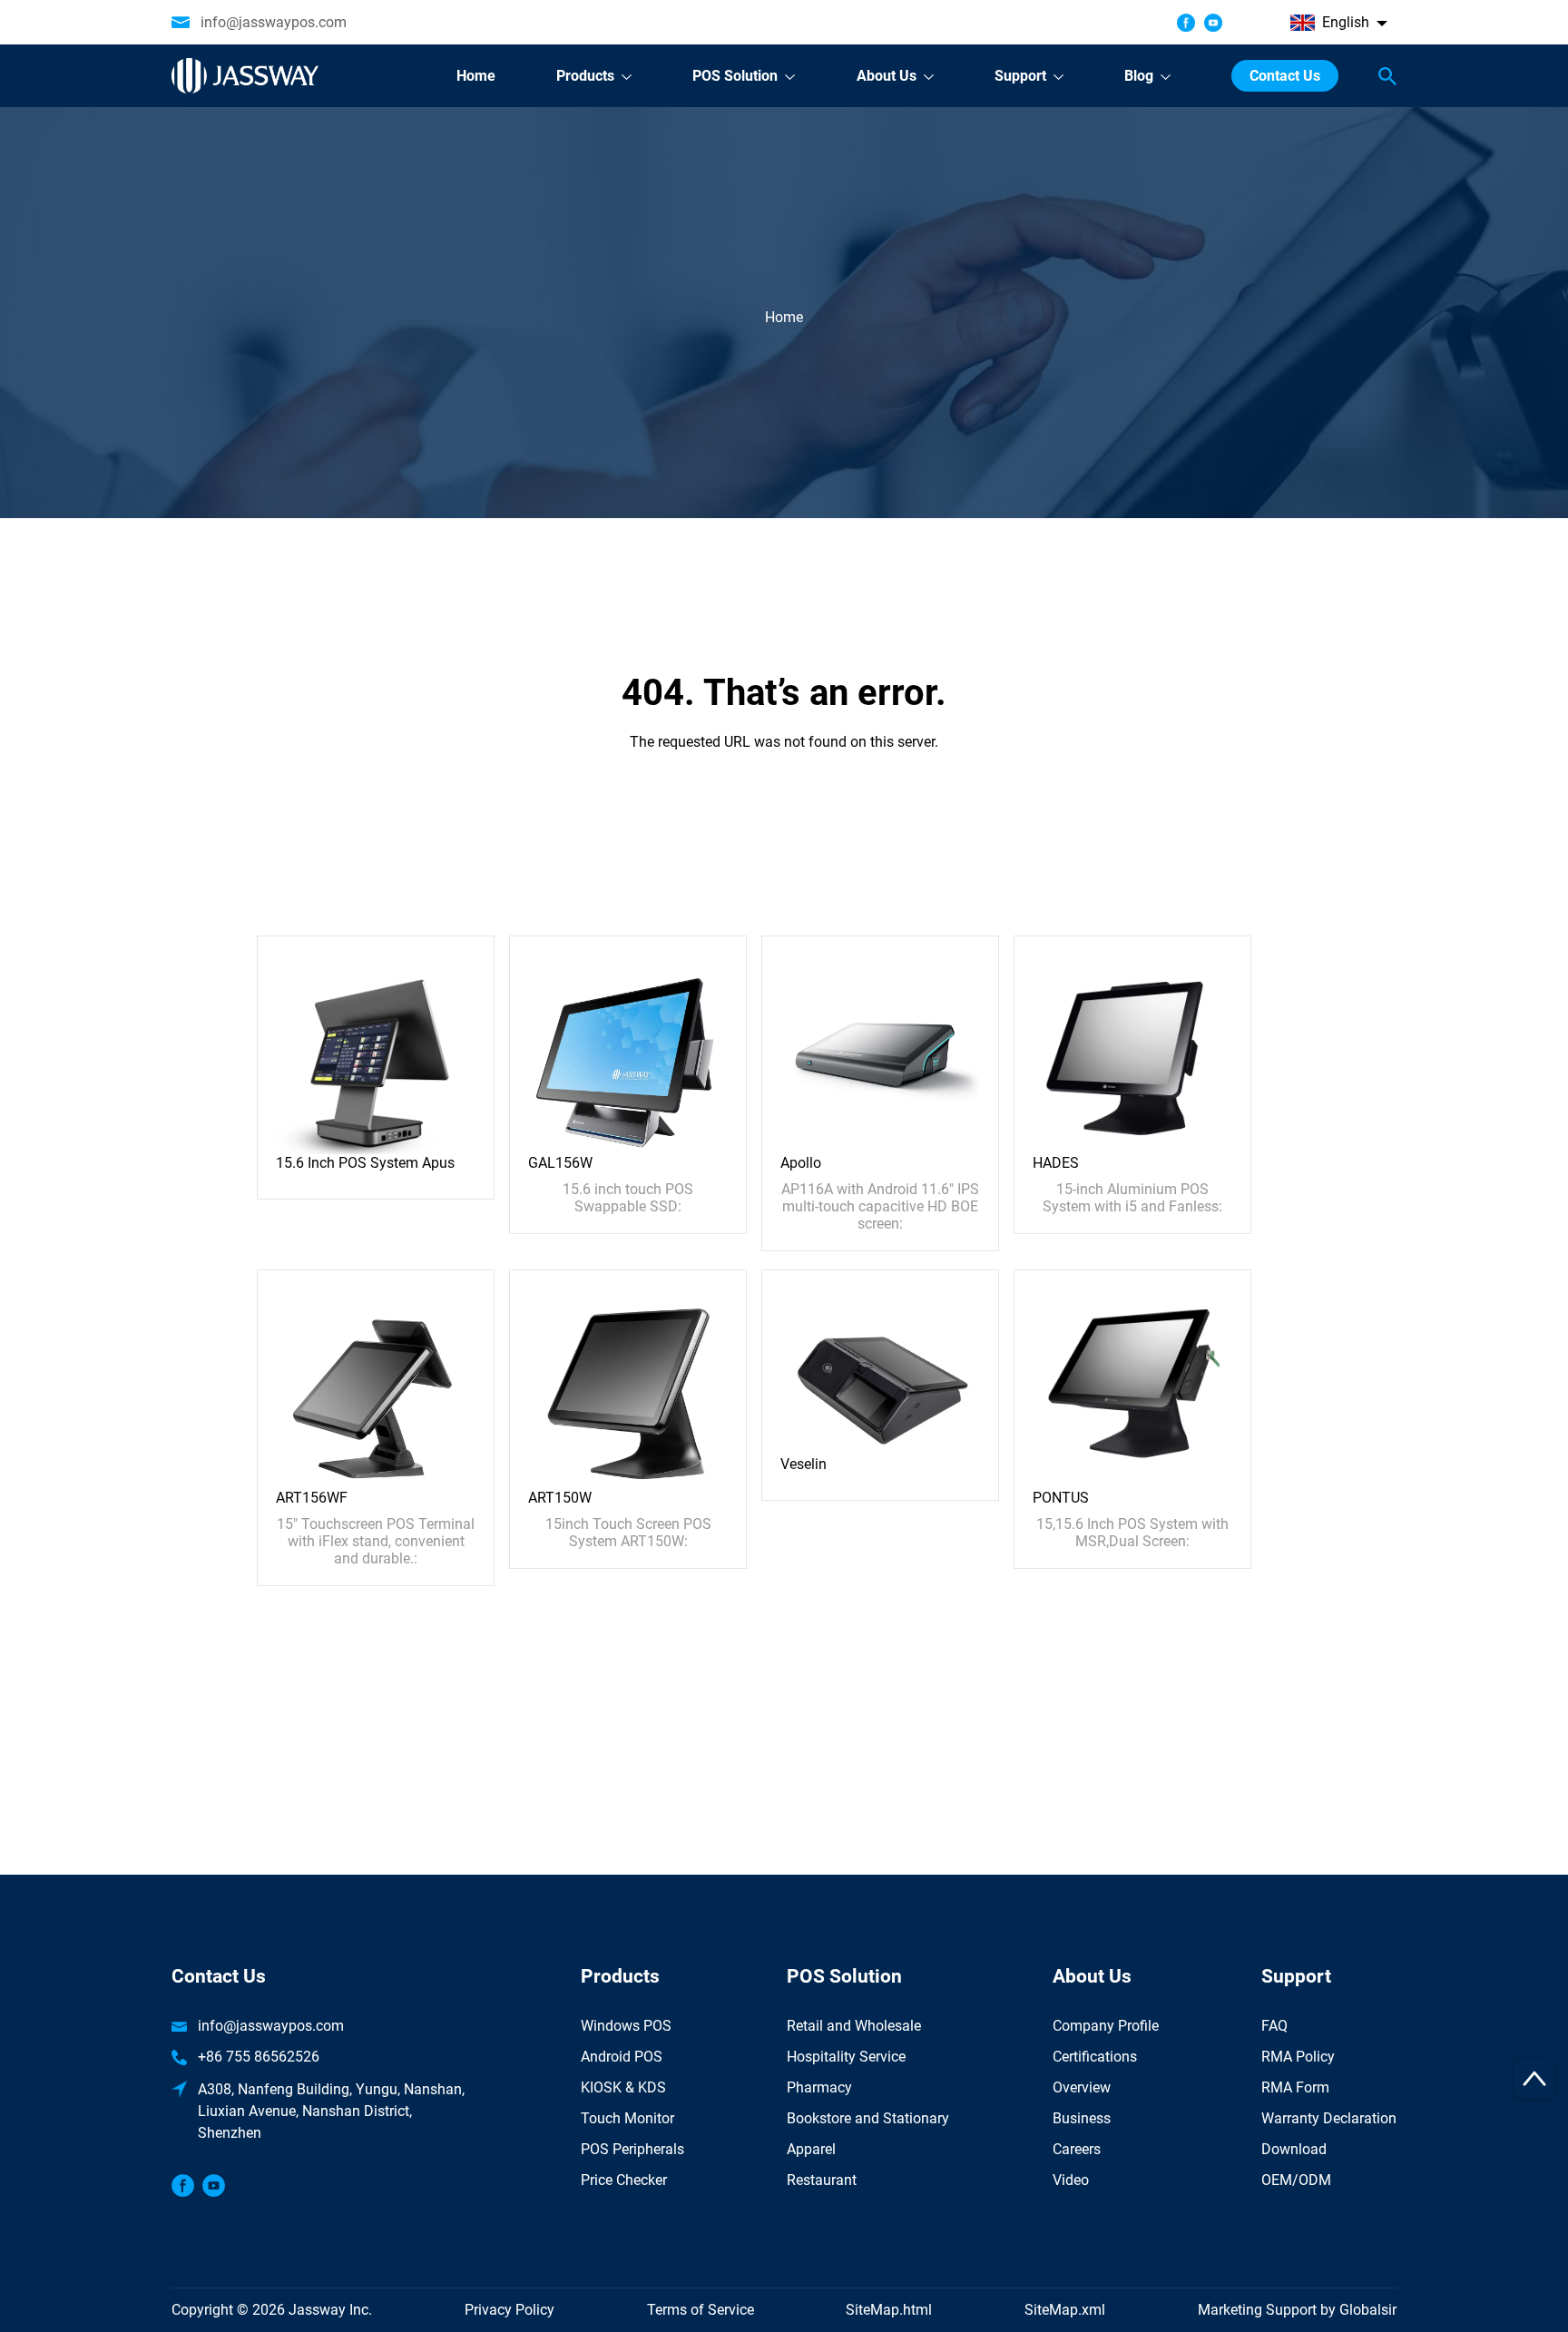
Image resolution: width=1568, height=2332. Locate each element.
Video (1071, 2180)
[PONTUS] (1132, 1388)
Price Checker (624, 2180)
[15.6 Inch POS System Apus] (376, 1053)
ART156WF (312, 1498)
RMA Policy (1298, 2057)
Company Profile (1106, 2026)
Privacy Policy (510, 2310)
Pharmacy (819, 2087)
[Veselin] (880, 1372)
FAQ (1274, 2026)
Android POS (622, 2057)
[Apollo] (880, 1053)
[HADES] (1132, 1053)
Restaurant (822, 2180)
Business (1082, 2118)
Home (784, 317)
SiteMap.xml (1065, 2310)
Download (1294, 2149)
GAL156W (560, 1163)
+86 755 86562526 (259, 2057)
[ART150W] (628, 1388)
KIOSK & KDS (623, 2087)
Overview (1082, 2087)
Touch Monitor (627, 2118)
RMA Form (1295, 2087)
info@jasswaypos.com (274, 22)
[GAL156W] (628, 1053)
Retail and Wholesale (854, 2026)
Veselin (804, 1464)
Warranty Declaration (1329, 2118)
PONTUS (1061, 1498)
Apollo (801, 1163)
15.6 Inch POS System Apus (365, 1163)
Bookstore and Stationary (868, 2118)
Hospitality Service (846, 2057)
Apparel (811, 2149)
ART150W (560, 1498)
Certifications (1095, 2057)
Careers (1077, 2149)
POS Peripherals (632, 2149)
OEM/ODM (1296, 2180)
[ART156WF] (376, 1388)
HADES (1056, 1163)
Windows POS (626, 2026)
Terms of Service (701, 2310)
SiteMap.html (889, 2310)
